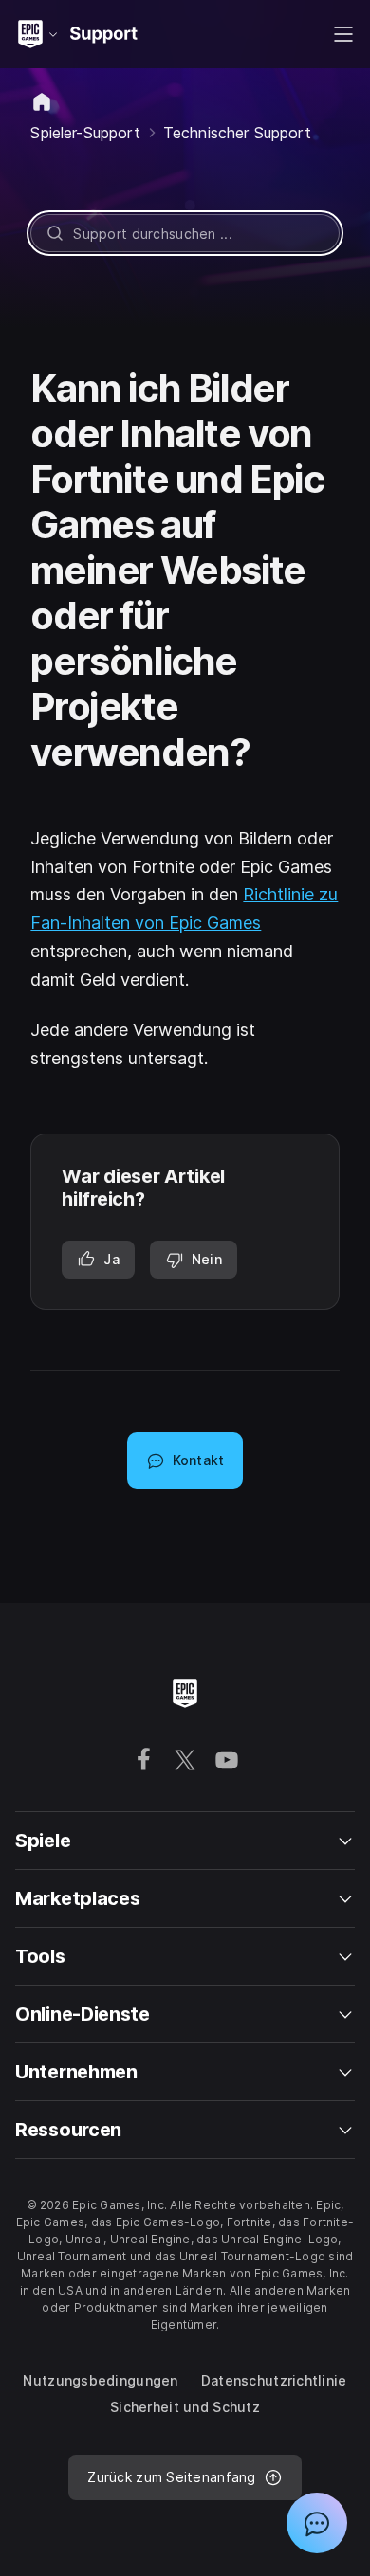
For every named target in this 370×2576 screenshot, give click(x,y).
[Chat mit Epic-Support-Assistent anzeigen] (317, 2523)
